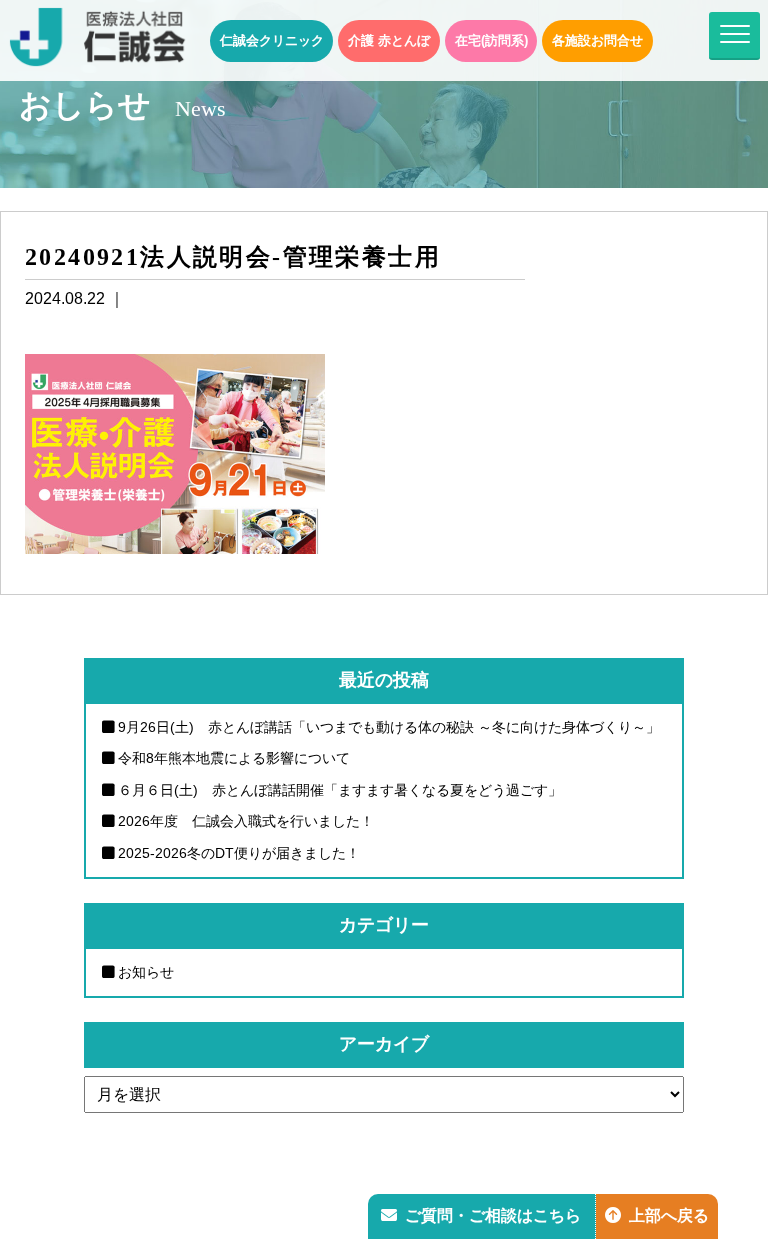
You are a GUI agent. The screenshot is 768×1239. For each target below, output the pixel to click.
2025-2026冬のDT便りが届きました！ (239, 853)
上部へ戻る (669, 1215)
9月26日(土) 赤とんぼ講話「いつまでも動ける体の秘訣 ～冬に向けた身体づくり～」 (389, 727)
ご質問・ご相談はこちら (493, 1215)
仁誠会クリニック (272, 40)
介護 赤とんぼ (389, 40)
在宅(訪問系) (491, 40)
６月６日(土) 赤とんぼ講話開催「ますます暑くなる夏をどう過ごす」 (340, 790)
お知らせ (146, 972)
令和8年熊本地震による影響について (234, 758)
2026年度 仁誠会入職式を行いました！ (246, 821)
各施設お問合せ (597, 40)
